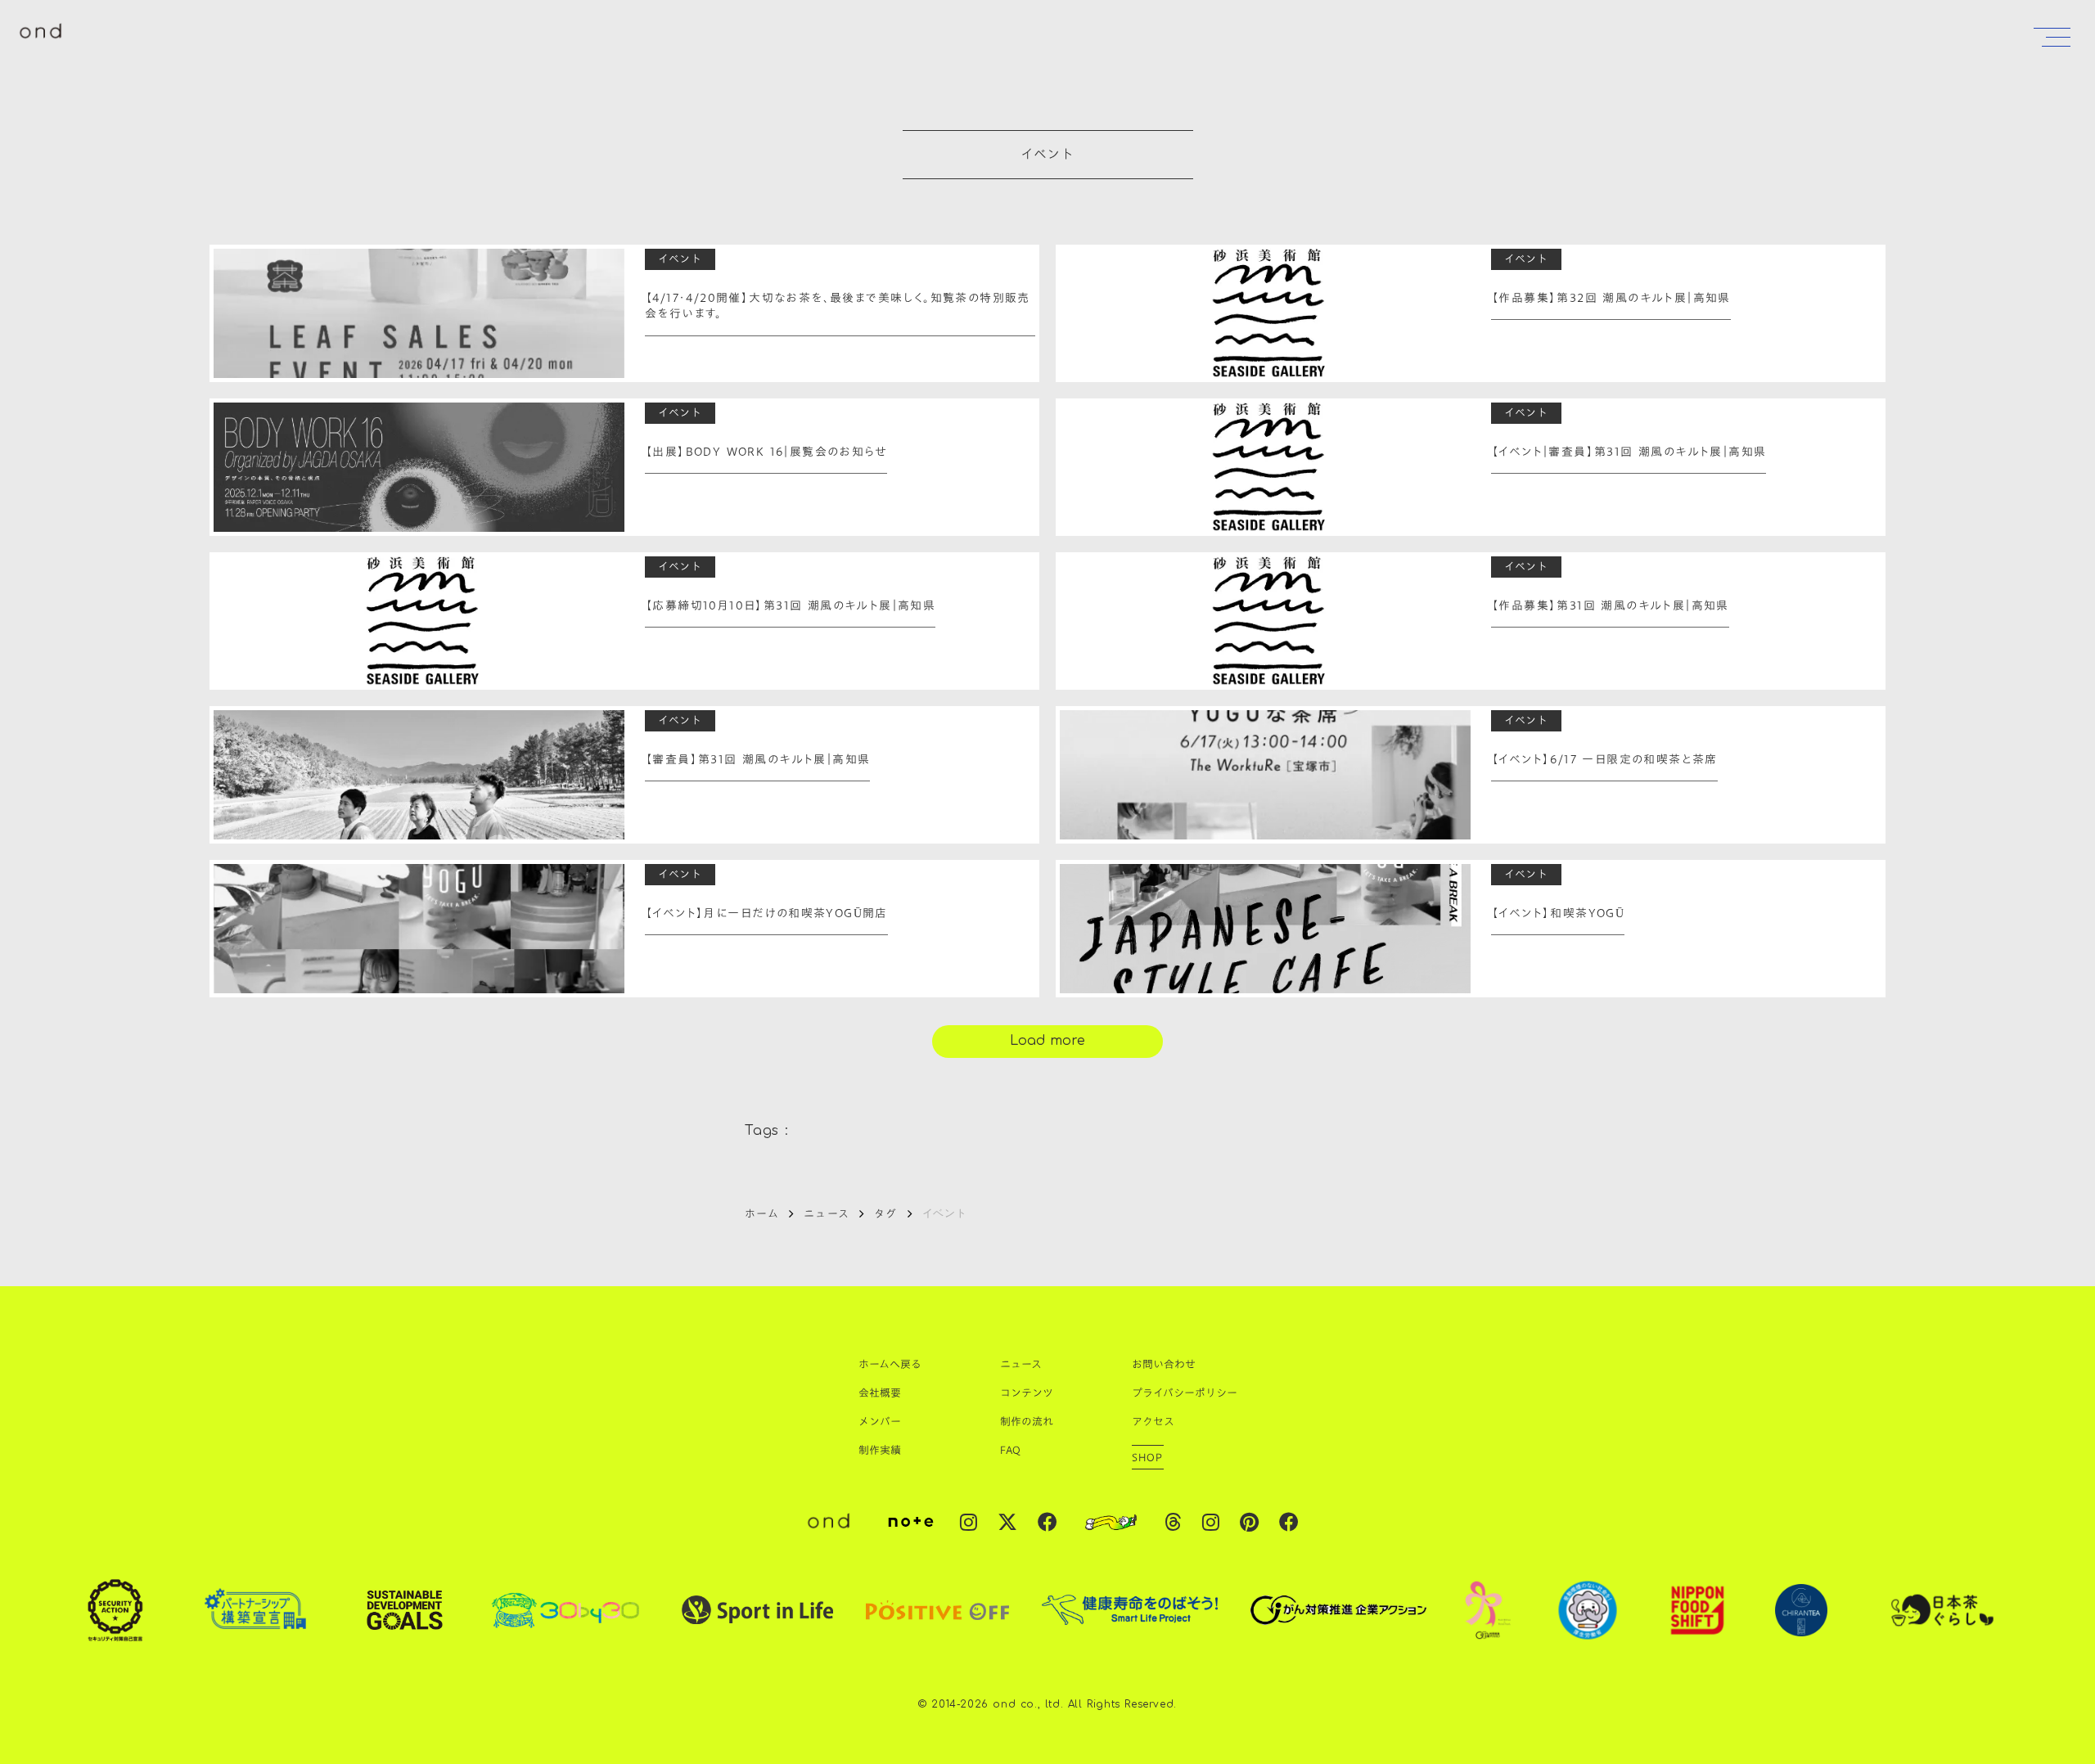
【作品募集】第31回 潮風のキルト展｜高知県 (1610, 606)
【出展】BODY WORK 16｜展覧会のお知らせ (766, 452)
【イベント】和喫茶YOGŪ (1558, 914)
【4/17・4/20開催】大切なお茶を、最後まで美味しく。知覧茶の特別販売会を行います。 (838, 306)
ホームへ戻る (890, 1364)
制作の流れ (1027, 1421)
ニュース (827, 1213)
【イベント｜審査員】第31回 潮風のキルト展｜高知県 (1629, 452)
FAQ (1010, 1450)
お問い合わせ (1164, 1364)
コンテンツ (1027, 1393)
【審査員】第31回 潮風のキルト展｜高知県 (757, 760)
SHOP (1148, 1457)
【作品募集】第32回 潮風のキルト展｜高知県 (1611, 299)
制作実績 (880, 1450)
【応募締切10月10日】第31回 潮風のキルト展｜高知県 (790, 606)
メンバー (880, 1421)
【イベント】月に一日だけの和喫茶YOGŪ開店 (766, 914)
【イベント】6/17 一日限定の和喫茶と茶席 (1604, 760)
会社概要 (880, 1393)
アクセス (1153, 1421)
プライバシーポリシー (1185, 1393)
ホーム (762, 1213)
